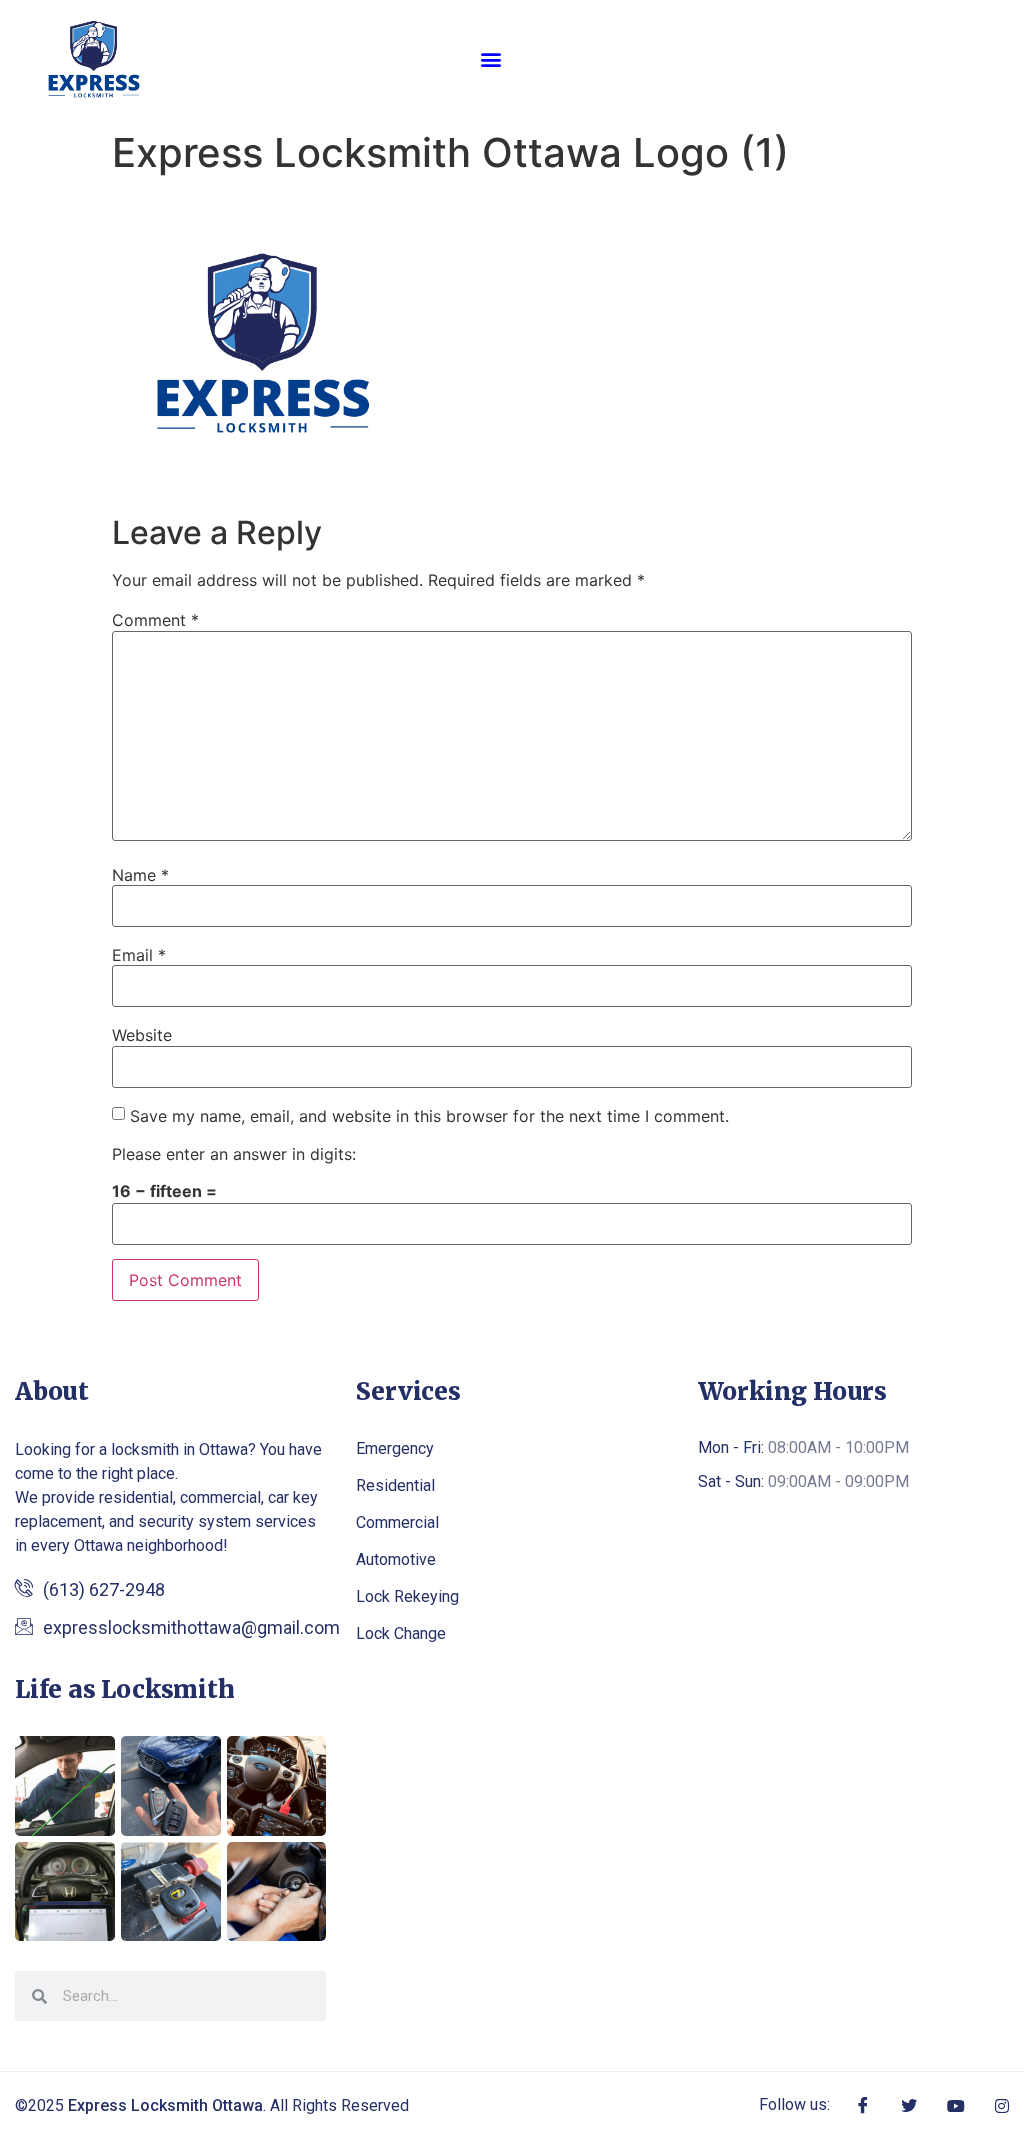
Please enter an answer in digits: (234, 1154)
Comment (155, 620)
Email (139, 955)
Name (140, 875)
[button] (491, 58)
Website (142, 1035)
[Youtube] (956, 2104)
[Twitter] (909, 2104)
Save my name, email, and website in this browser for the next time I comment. (429, 1116)
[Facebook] (863, 2105)
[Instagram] (1002, 2104)
